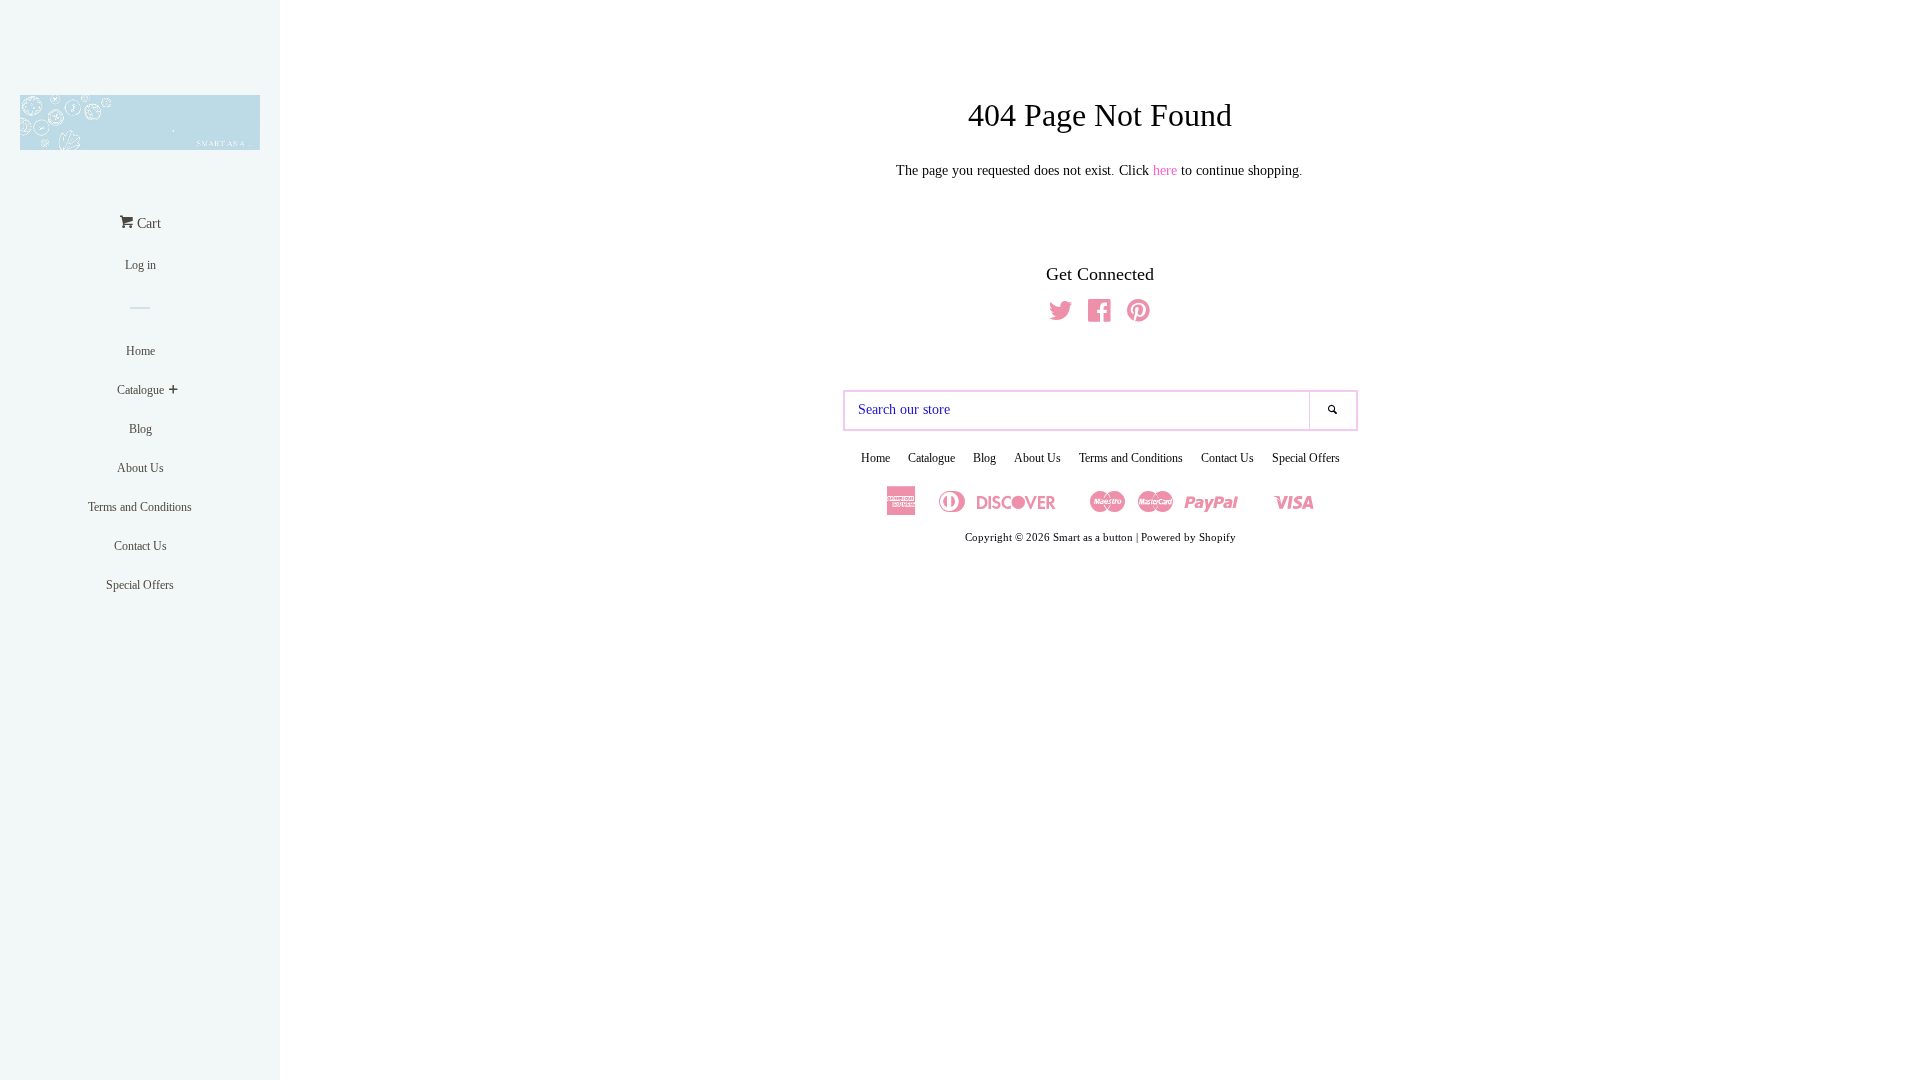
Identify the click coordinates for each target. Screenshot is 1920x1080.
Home (140, 351)
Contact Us (140, 546)
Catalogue (140, 390)
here (1165, 170)
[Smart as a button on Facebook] (1099, 315)
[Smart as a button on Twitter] (1061, 315)
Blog (140, 429)
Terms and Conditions (140, 507)
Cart (147, 223)
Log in (140, 265)
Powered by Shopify (1188, 537)
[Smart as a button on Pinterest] (1138, 315)
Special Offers (140, 585)
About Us (140, 468)
